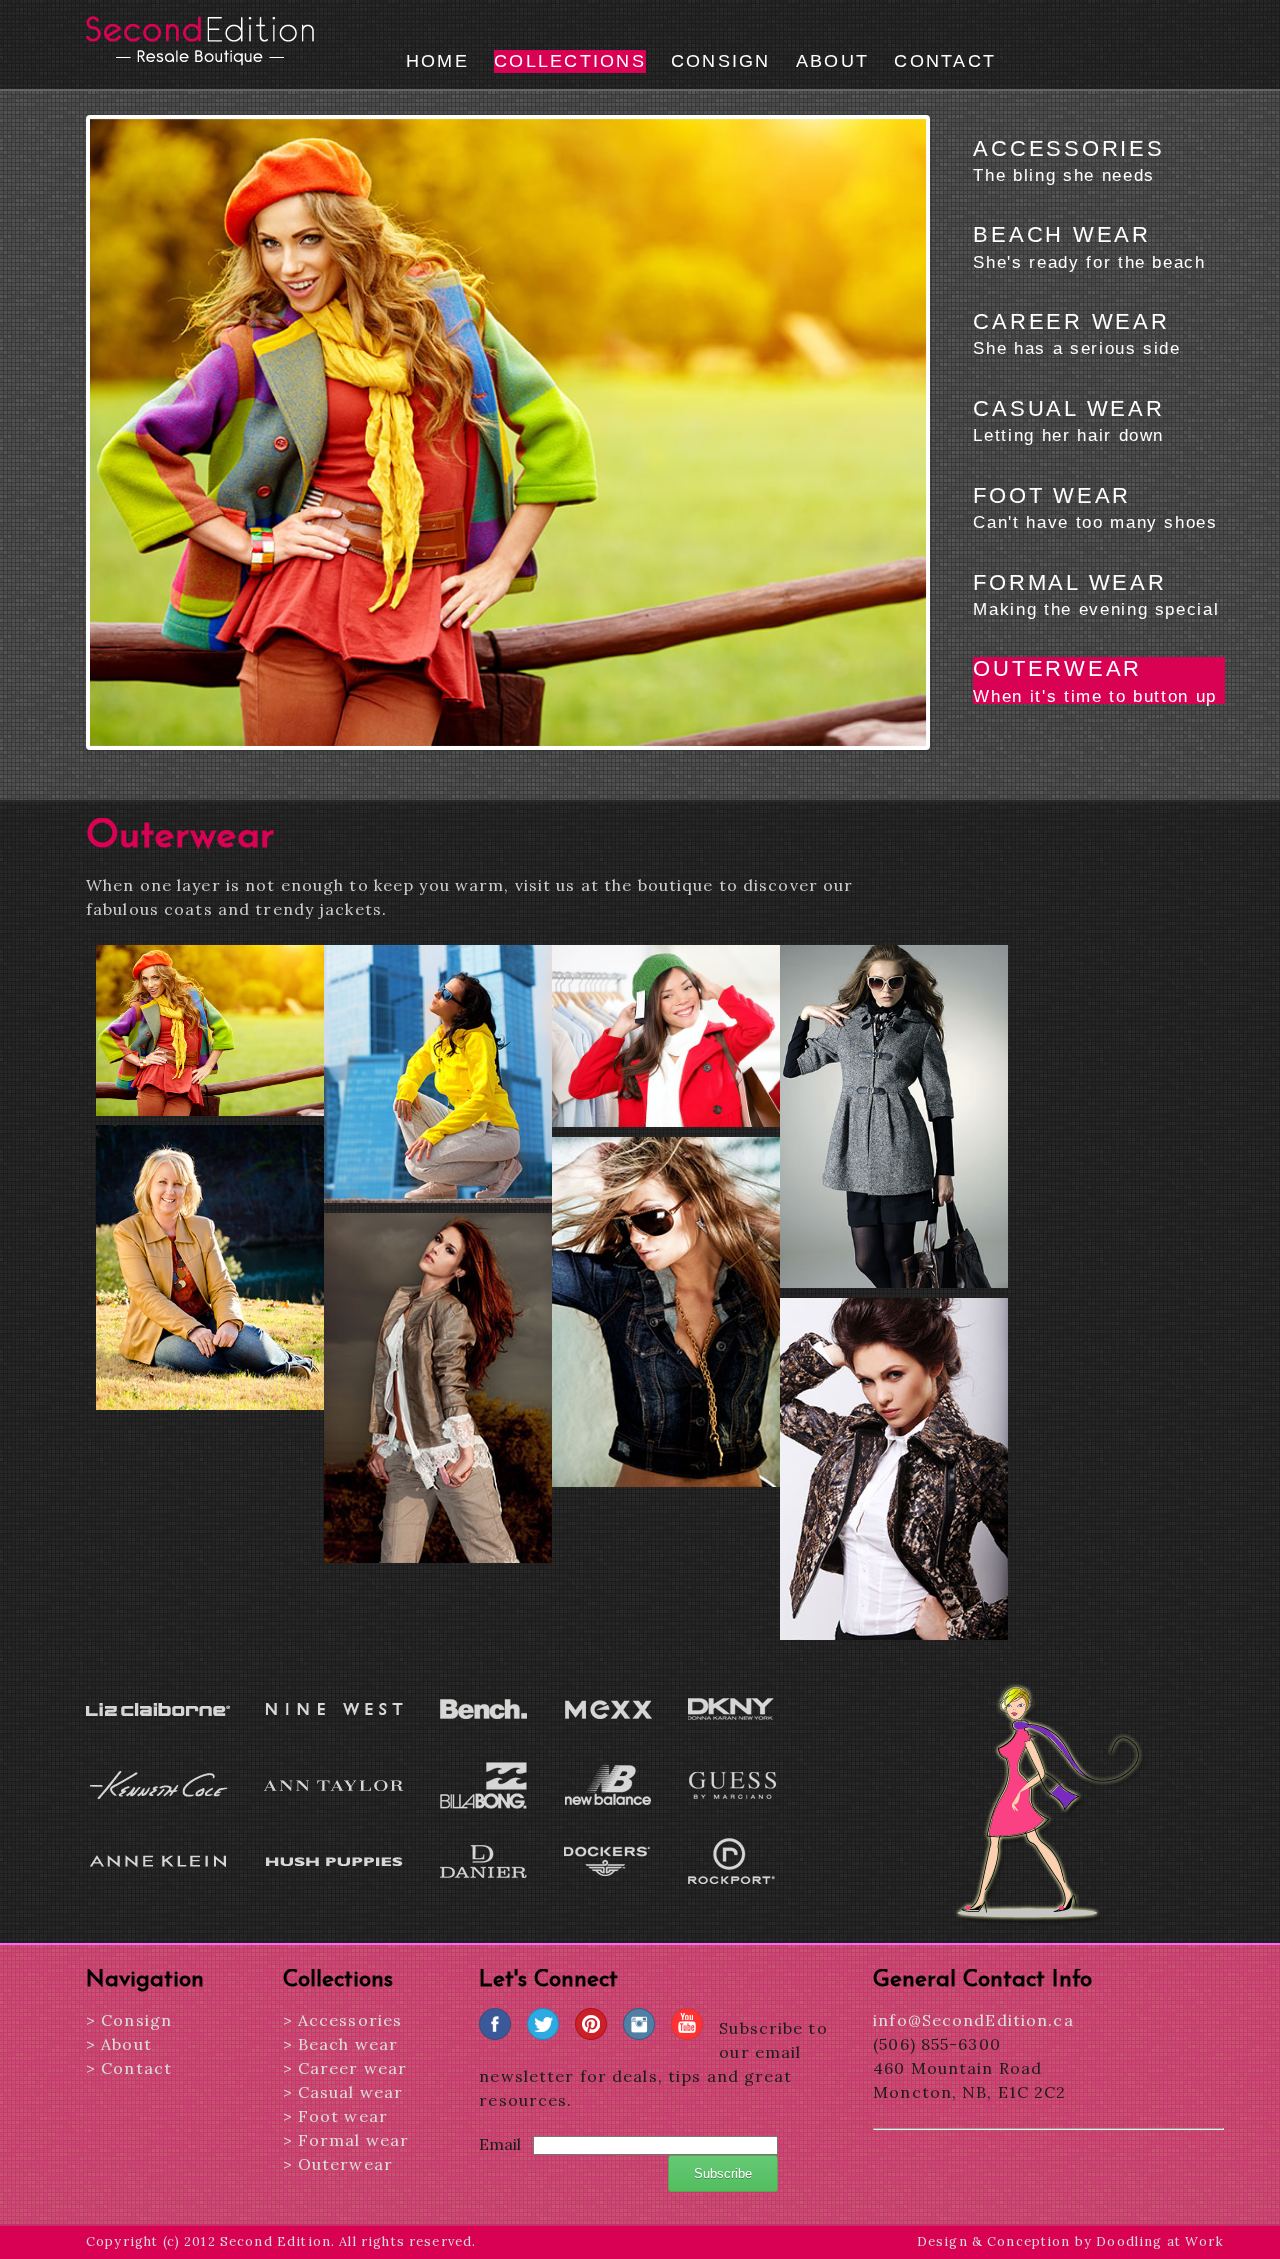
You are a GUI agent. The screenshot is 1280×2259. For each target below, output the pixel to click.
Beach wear (1089, 246)
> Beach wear (340, 2044)
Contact (945, 61)
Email (500, 2144)
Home (437, 61)
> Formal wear (346, 2140)
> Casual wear (343, 2092)
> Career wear (345, 2068)
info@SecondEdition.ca (973, 2020)
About (832, 61)
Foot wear (1095, 507)
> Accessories (343, 2020)
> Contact (129, 2068)
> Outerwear (338, 2164)
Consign (721, 61)
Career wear (1076, 333)
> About (119, 2044)
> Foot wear (335, 2116)
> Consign (129, 2020)
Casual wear (1068, 420)
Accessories (1068, 160)
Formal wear (1096, 594)
